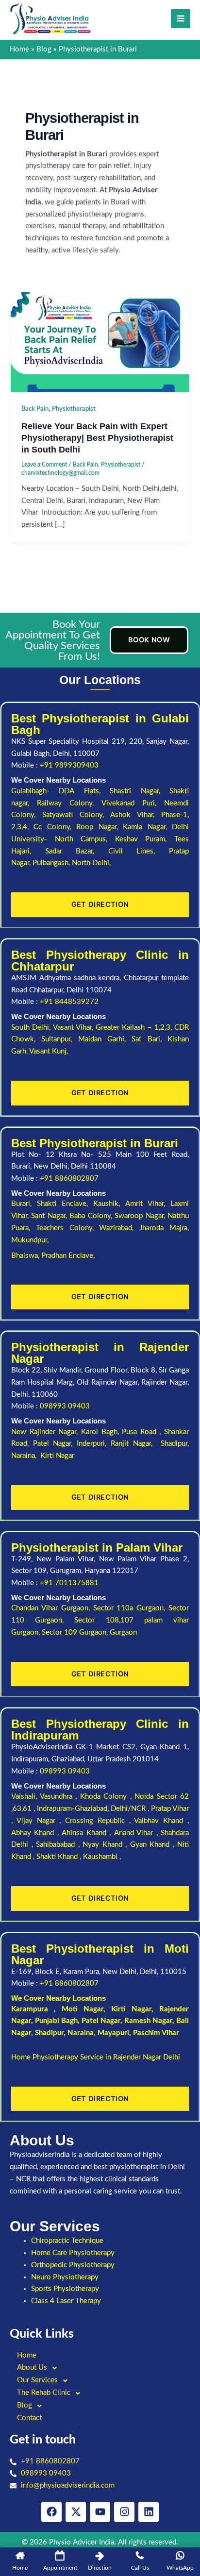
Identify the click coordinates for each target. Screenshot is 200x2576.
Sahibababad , (59, 1845)
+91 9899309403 (69, 765)
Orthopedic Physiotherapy (73, 2265)
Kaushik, (109, 1204)
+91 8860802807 (69, 1179)
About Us (32, 2367)
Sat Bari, (150, 1039)
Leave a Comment (44, 465)
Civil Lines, (139, 851)
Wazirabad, (119, 1228)
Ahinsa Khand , (88, 1833)
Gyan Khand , (154, 1845)
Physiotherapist (74, 409)
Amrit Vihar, (148, 1204)
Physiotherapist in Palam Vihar (97, 1547)
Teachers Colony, (68, 1228)
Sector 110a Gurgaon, (131, 1608)
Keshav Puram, (145, 839)
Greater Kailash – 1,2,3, (135, 1028)
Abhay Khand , (36, 1833)
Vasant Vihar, (75, 1028)
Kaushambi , (102, 1857)
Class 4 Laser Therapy (66, 2301)
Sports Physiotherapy (65, 2289)
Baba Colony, (92, 1216)
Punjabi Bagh (56, 2021)
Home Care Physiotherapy (73, 2253)
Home (27, 2355)
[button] (100, 2368)
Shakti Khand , (60, 1857)
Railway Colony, (69, 803)
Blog (25, 2405)
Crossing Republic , (100, 1821)
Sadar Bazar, (77, 851)
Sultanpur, (59, 1039)
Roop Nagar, (100, 827)
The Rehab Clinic (44, 2393)
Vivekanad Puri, (133, 803)
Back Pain (35, 409)
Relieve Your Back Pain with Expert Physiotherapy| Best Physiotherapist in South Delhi (97, 437)
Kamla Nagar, (147, 827)
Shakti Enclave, (65, 1204)
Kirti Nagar (131, 2009)
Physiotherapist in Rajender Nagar (100, 1353)
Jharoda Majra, (164, 1228)
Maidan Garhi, (105, 1039)
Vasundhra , (60, 1797)
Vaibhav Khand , (161, 1821)
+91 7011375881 (69, 1583)
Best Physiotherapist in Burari (95, 1143)
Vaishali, (24, 1797)
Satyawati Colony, (76, 815)
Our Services (37, 2380)
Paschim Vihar (156, 2033)
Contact (29, 2418)
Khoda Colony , (108, 1797)
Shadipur (49, 2033)
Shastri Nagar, (140, 791)
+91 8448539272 (69, 1002)
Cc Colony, (55, 827)
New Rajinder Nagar (44, 1432)
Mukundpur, (31, 1240)
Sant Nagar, (50, 1216)
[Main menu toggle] (181, 19)
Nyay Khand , (106, 1845)
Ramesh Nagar (148, 2021)
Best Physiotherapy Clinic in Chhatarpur (100, 961)
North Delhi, (91, 863)
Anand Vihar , (137, 1833)
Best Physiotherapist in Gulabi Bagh (100, 724)
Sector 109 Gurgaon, (76, 1632)
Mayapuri (113, 2033)
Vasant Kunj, (49, 1051)
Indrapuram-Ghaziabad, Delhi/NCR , (94, 1809)
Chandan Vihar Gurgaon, (52, 1608)
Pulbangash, (52, 863)
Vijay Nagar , (41, 1821)
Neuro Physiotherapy (65, 2277)
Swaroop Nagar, (141, 1216)
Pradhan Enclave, (68, 1256)
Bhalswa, (26, 1256)
